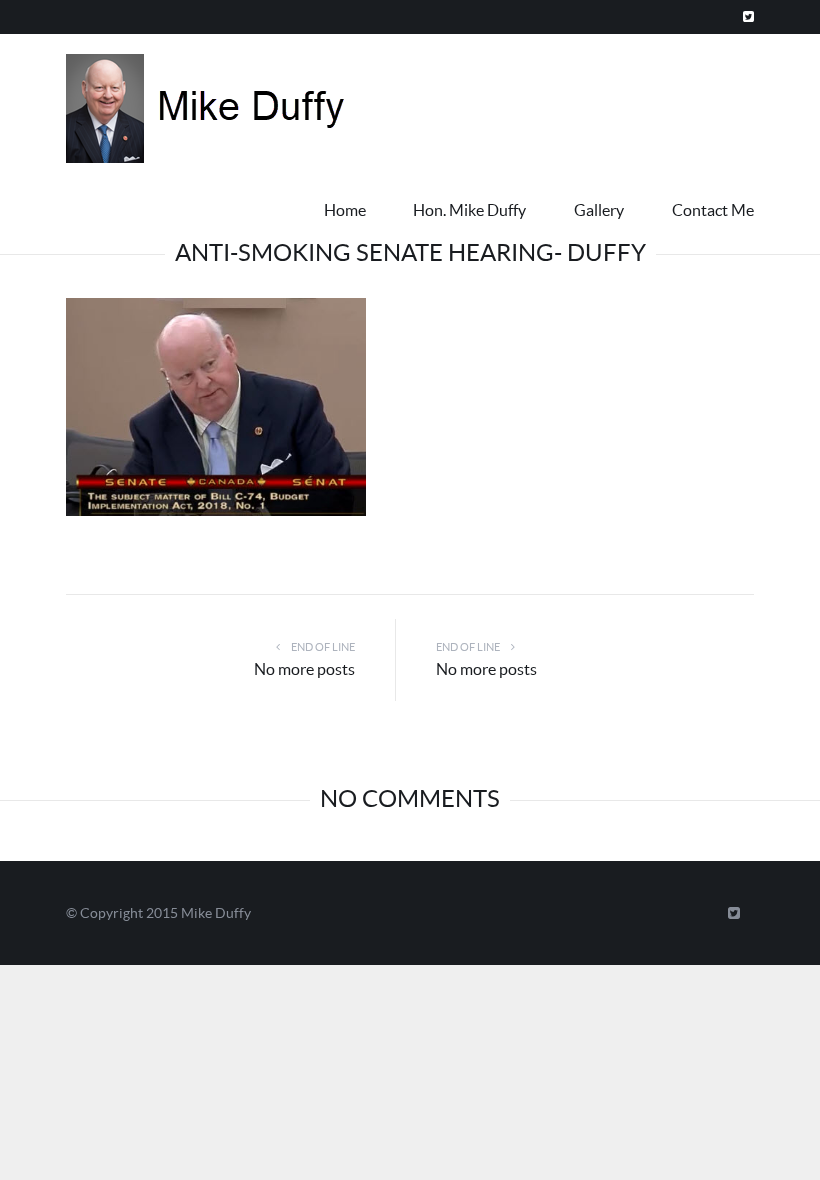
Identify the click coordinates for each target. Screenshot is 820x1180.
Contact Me (713, 210)
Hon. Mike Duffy (469, 210)
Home (345, 210)
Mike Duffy (216, 913)
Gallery (599, 210)
